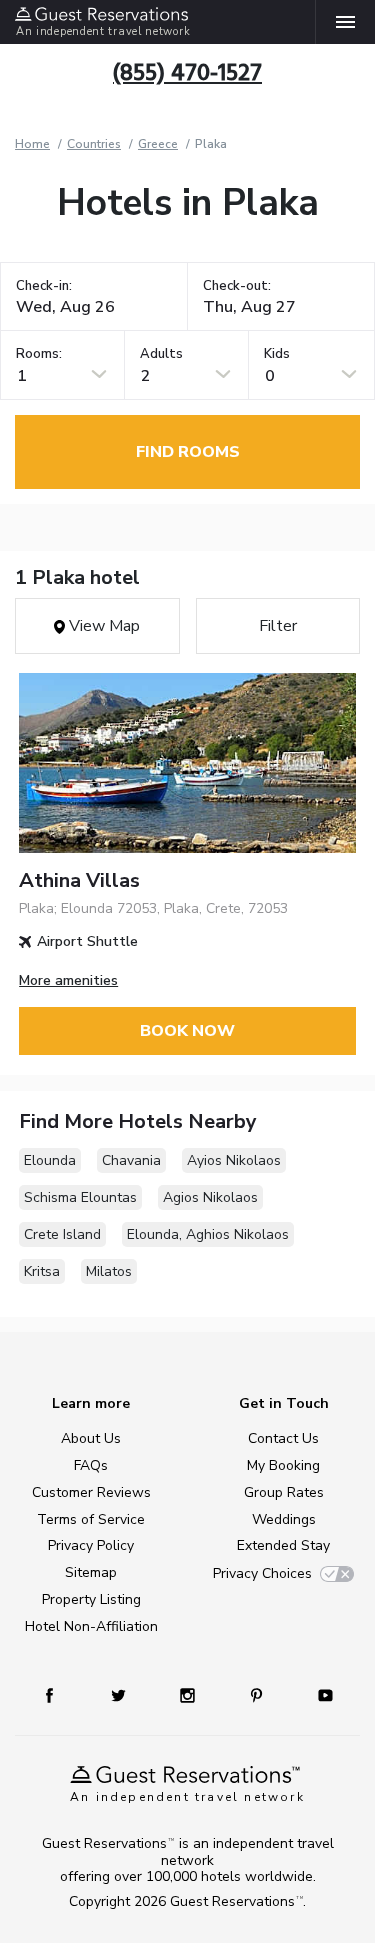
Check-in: (44, 286)
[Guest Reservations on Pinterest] (258, 1694)
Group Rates (284, 1492)
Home (32, 144)
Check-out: (237, 286)
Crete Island (62, 1234)
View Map (102, 626)
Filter (278, 626)
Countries (94, 144)
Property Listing (91, 1599)
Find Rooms (188, 452)
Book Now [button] (187, 1031)
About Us (91, 1438)
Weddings (284, 1519)
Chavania (131, 1160)
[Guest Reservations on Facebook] (59, 1694)
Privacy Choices (262, 1573)
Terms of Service (91, 1519)
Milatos (109, 1271)
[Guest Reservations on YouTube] (318, 1694)
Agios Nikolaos (210, 1197)
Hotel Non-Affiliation (91, 1626)
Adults (161, 354)
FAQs (91, 1465)
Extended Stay (283, 1545)
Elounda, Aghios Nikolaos (208, 1234)
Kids (277, 354)
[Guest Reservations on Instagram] (189, 1694)
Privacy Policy (91, 1545)
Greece (158, 144)
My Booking (283, 1465)
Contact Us (283, 1438)
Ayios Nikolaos (234, 1160)
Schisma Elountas (80, 1197)
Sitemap (91, 1572)
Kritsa (42, 1271)
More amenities (68, 980)
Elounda (50, 1160)
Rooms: (39, 354)
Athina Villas (79, 880)
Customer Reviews (91, 1492)
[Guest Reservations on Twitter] (120, 1694)
